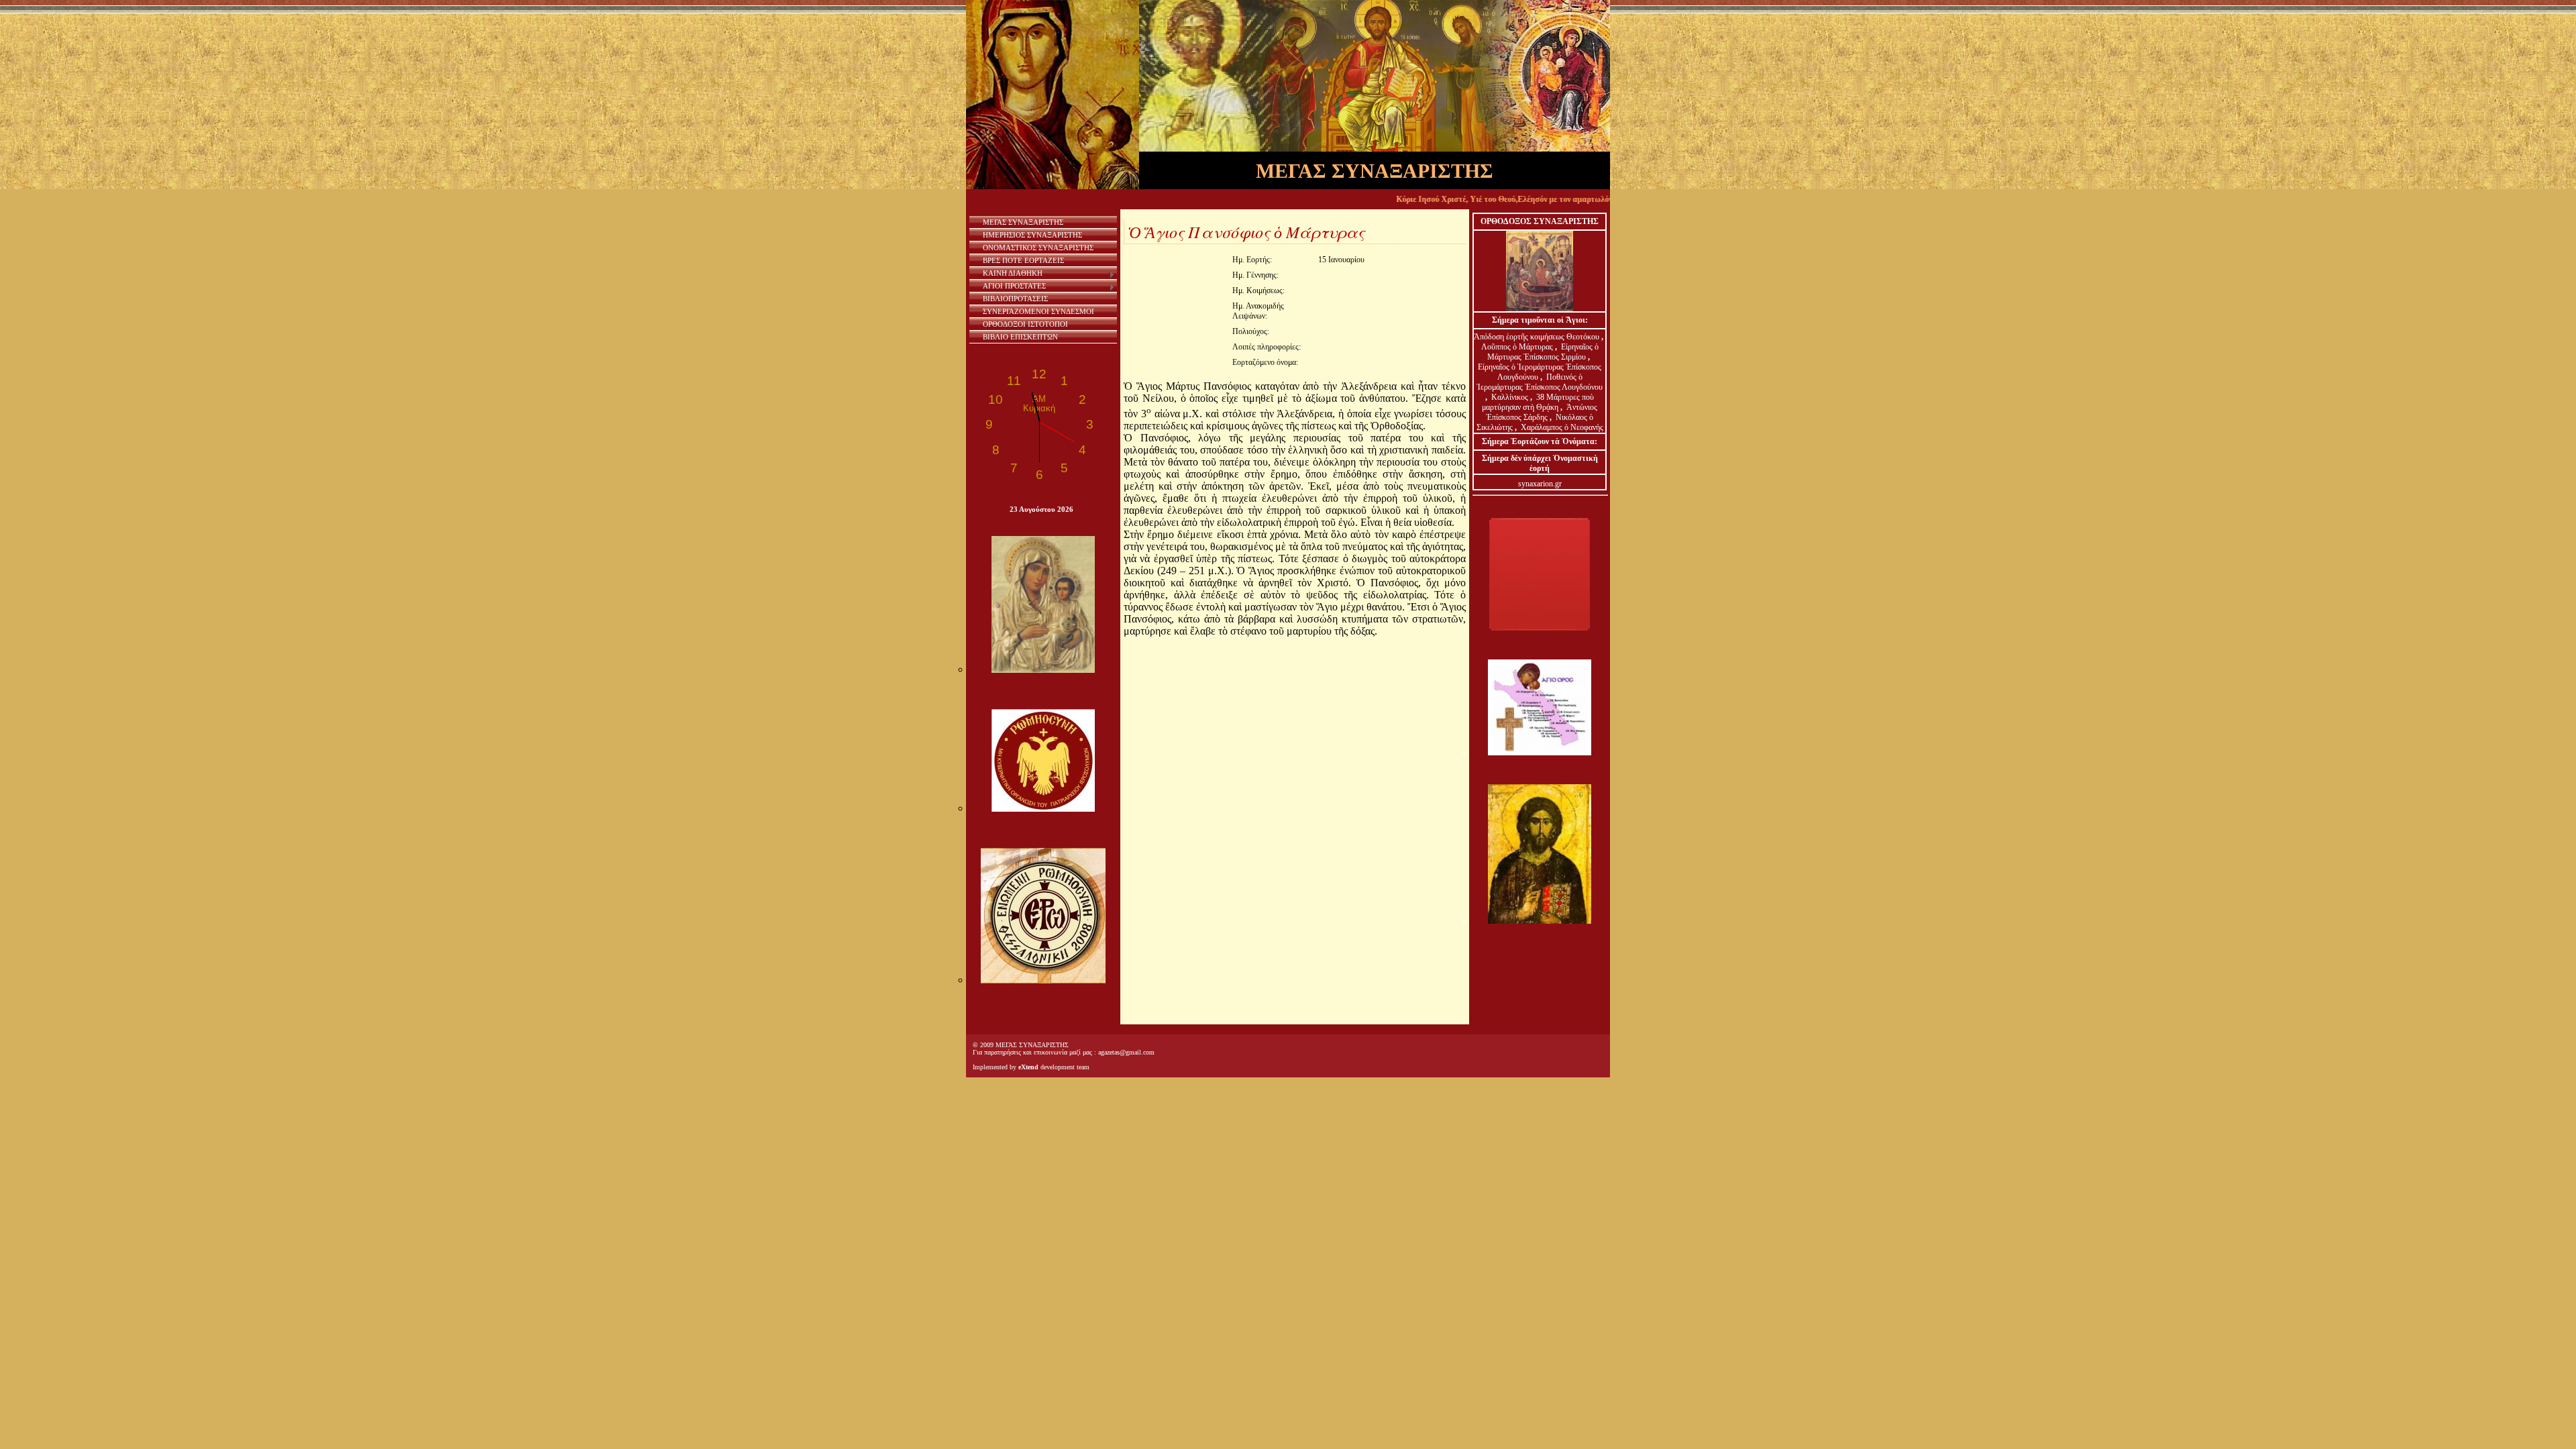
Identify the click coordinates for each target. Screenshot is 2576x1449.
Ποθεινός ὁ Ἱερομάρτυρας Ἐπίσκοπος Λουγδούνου (1540, 382)
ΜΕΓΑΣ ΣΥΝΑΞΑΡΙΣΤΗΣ (1023, 222)
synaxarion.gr (1540, 484)
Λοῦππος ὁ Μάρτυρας (1518, 347)
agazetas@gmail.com (1126, 1052)
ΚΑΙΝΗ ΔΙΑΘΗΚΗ (1013, 273)
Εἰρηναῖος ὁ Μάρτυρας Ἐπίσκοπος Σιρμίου (1543, 352)
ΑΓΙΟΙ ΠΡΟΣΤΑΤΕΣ (1014, 286)
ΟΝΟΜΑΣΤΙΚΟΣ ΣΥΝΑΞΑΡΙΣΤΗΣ (1038, 248)
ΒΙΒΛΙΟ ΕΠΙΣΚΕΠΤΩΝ (1020, 337)
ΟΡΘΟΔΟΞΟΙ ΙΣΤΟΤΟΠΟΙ (1025, 324)
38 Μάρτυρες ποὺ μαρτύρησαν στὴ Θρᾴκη (1538, 402)
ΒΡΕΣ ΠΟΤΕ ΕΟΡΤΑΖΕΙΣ (1023, 260)
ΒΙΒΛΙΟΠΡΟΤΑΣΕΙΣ (1015, 299)
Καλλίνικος (1511, 397)
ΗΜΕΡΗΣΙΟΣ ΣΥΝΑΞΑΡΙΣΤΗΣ (1032, 235)
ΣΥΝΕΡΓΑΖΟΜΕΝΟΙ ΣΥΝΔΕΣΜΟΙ (1038, 311)
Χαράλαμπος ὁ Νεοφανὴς (1562, 427)
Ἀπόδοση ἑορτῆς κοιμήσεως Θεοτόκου (1538, 337)
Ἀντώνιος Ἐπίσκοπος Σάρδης (1542, 412)
